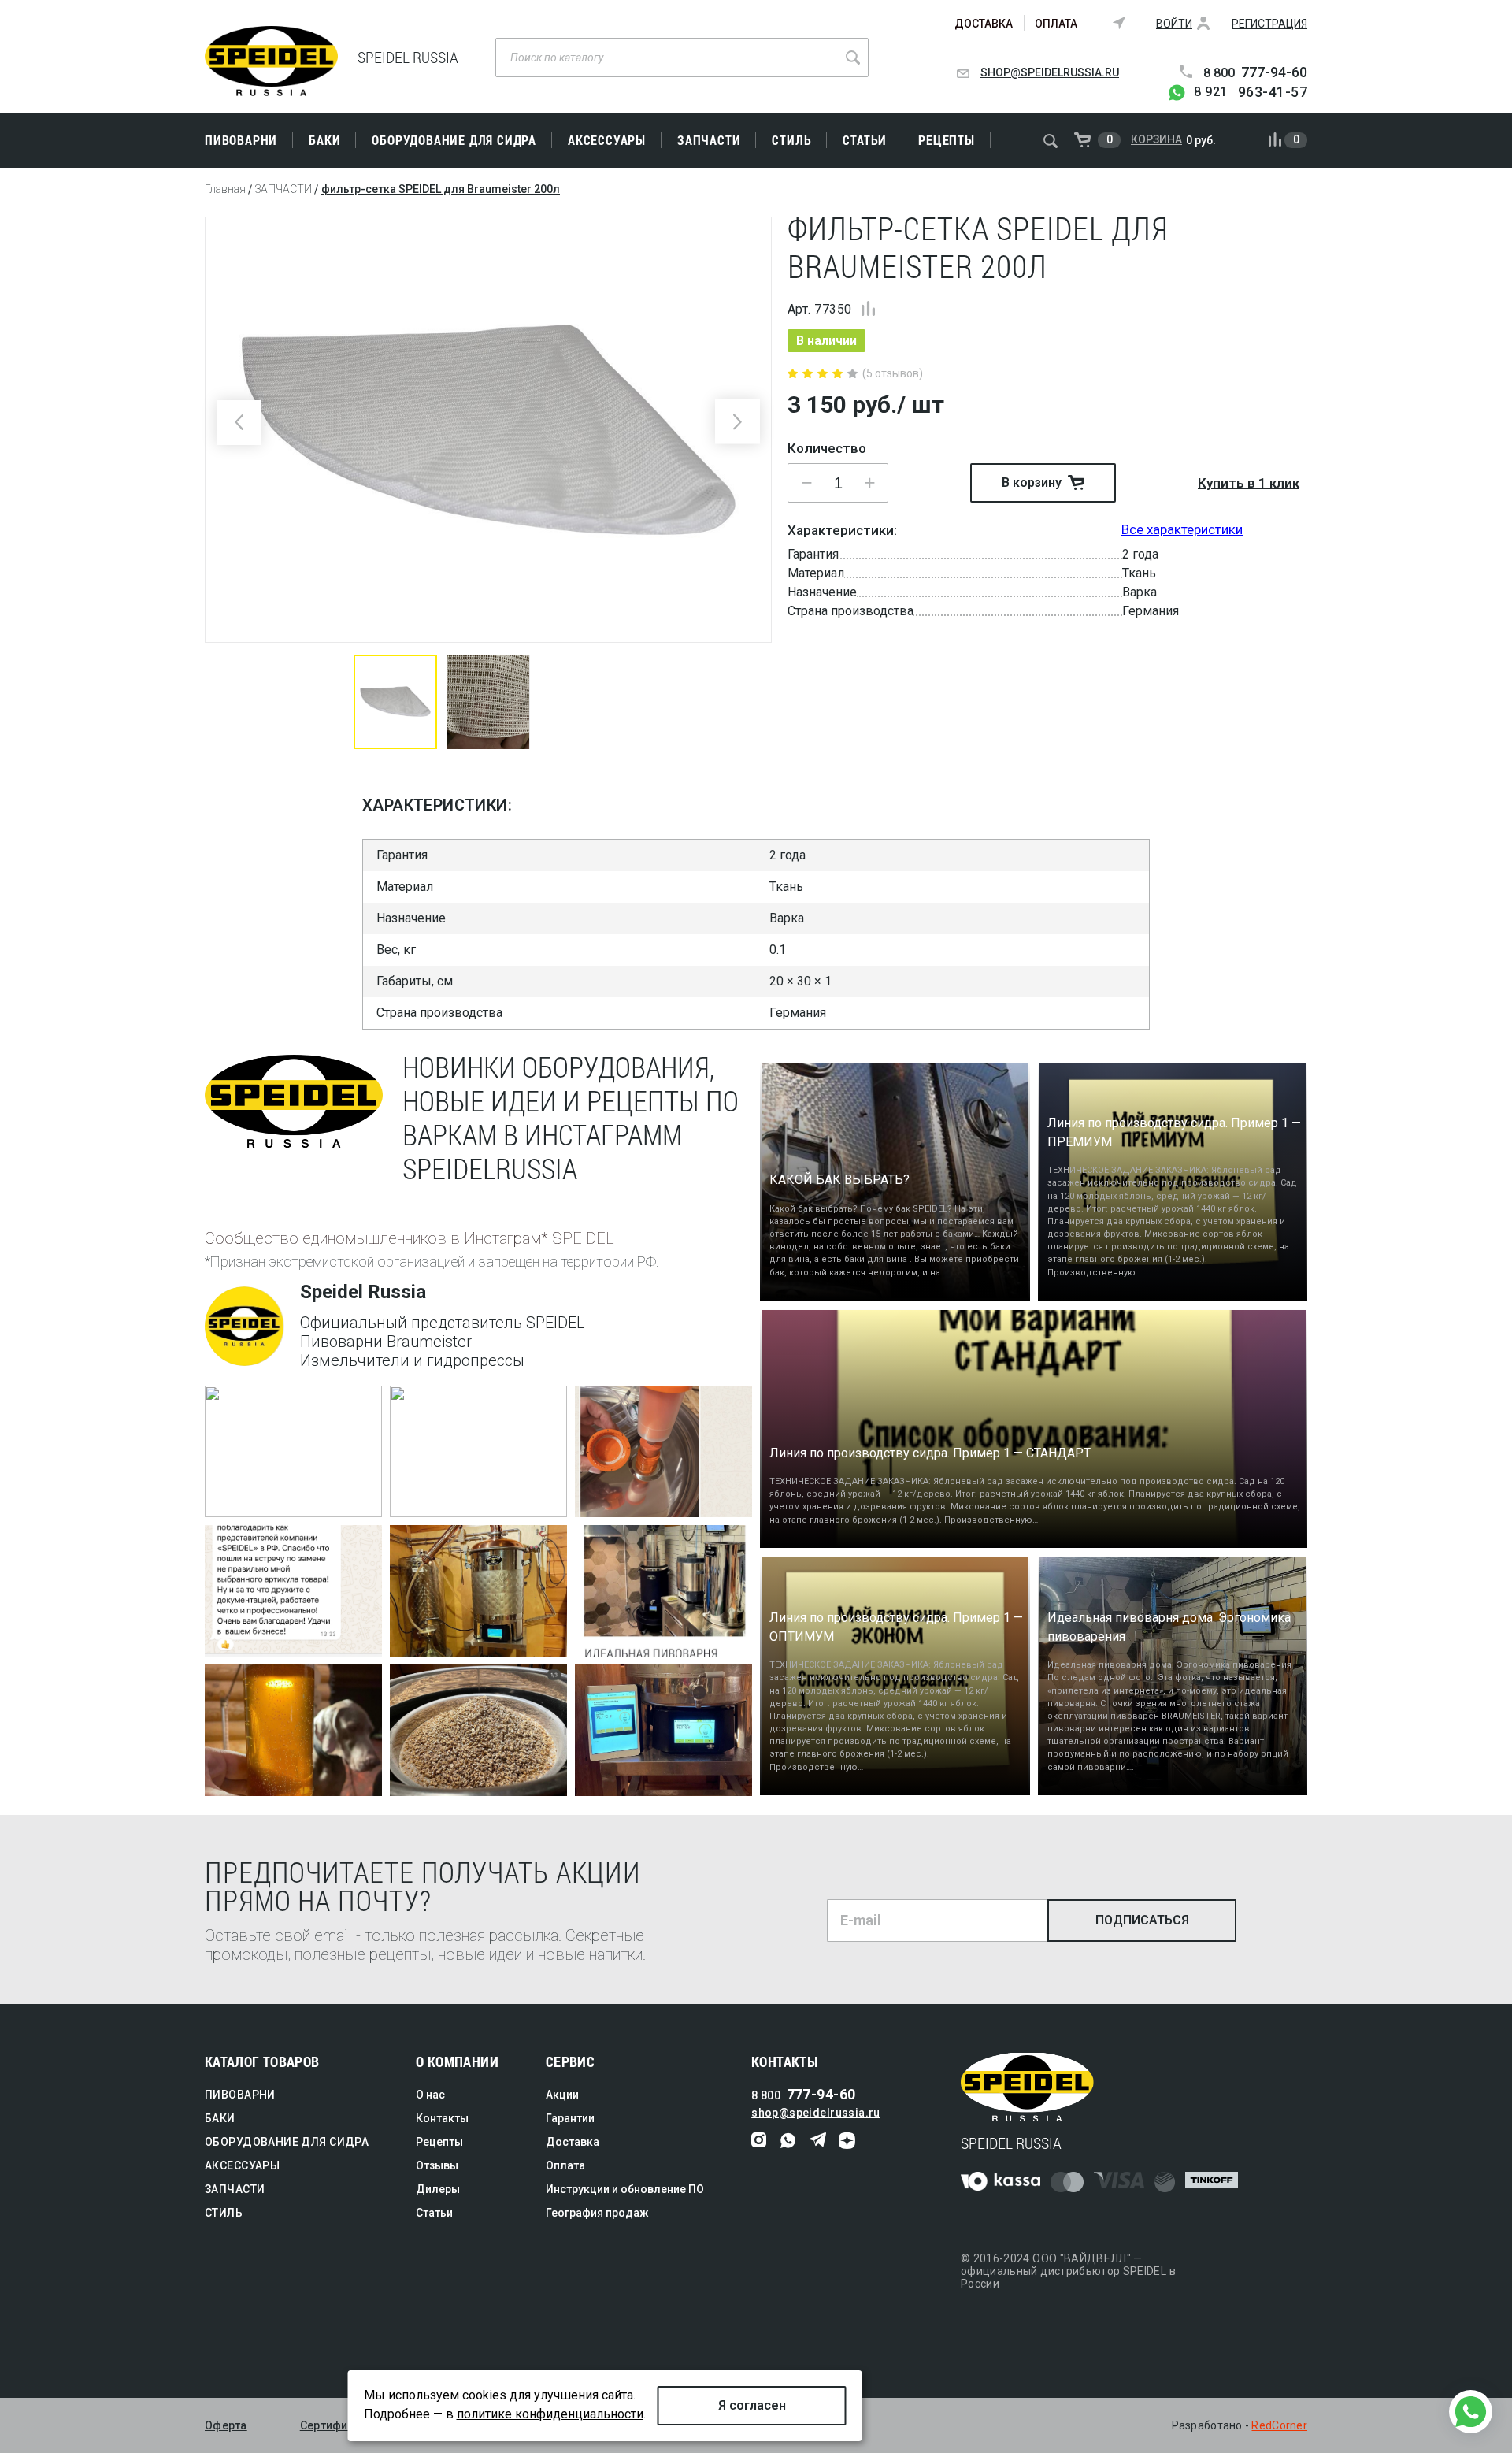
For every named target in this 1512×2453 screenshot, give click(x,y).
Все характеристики (1182, 529)
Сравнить (868, 308)
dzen (847, 2141)
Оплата (1056, 24)
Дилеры (438, 2189)
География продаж (597, 2213)
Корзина (1156, 139)
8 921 (1251, 92)
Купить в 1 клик (1249, 483)
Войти (1174, 24)
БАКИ (324, 140)
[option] (488, 430)
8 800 (1255, 73)
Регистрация (1269, 24)
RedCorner (1279, 2425)
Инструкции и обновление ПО (625, 2189)
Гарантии (570, 2118)
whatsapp (789, 2141)
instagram (760, 2141)
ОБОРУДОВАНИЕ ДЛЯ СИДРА (454, 140)
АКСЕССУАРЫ (607, 140)
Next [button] (737, 422)
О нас (430, 2095)
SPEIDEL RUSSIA (271, 61)
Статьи (865, 140)
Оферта (226, 2425)
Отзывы (437, 2165)
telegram (818, 2141)
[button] (869, 483)
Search (853, 58)
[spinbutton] (838, 483)
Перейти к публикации (282, 1499)
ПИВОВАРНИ (241, 140)
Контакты (442, 2118)
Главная (225, 189)
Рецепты (947, 140)
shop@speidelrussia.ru (1050, 72)
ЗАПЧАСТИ (709, 140)
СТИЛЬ (791, 140)
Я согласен (752, 2405)
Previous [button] (239, 423)
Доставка (984, 24)
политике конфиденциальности (550, 2414)
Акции (562, 2095)
